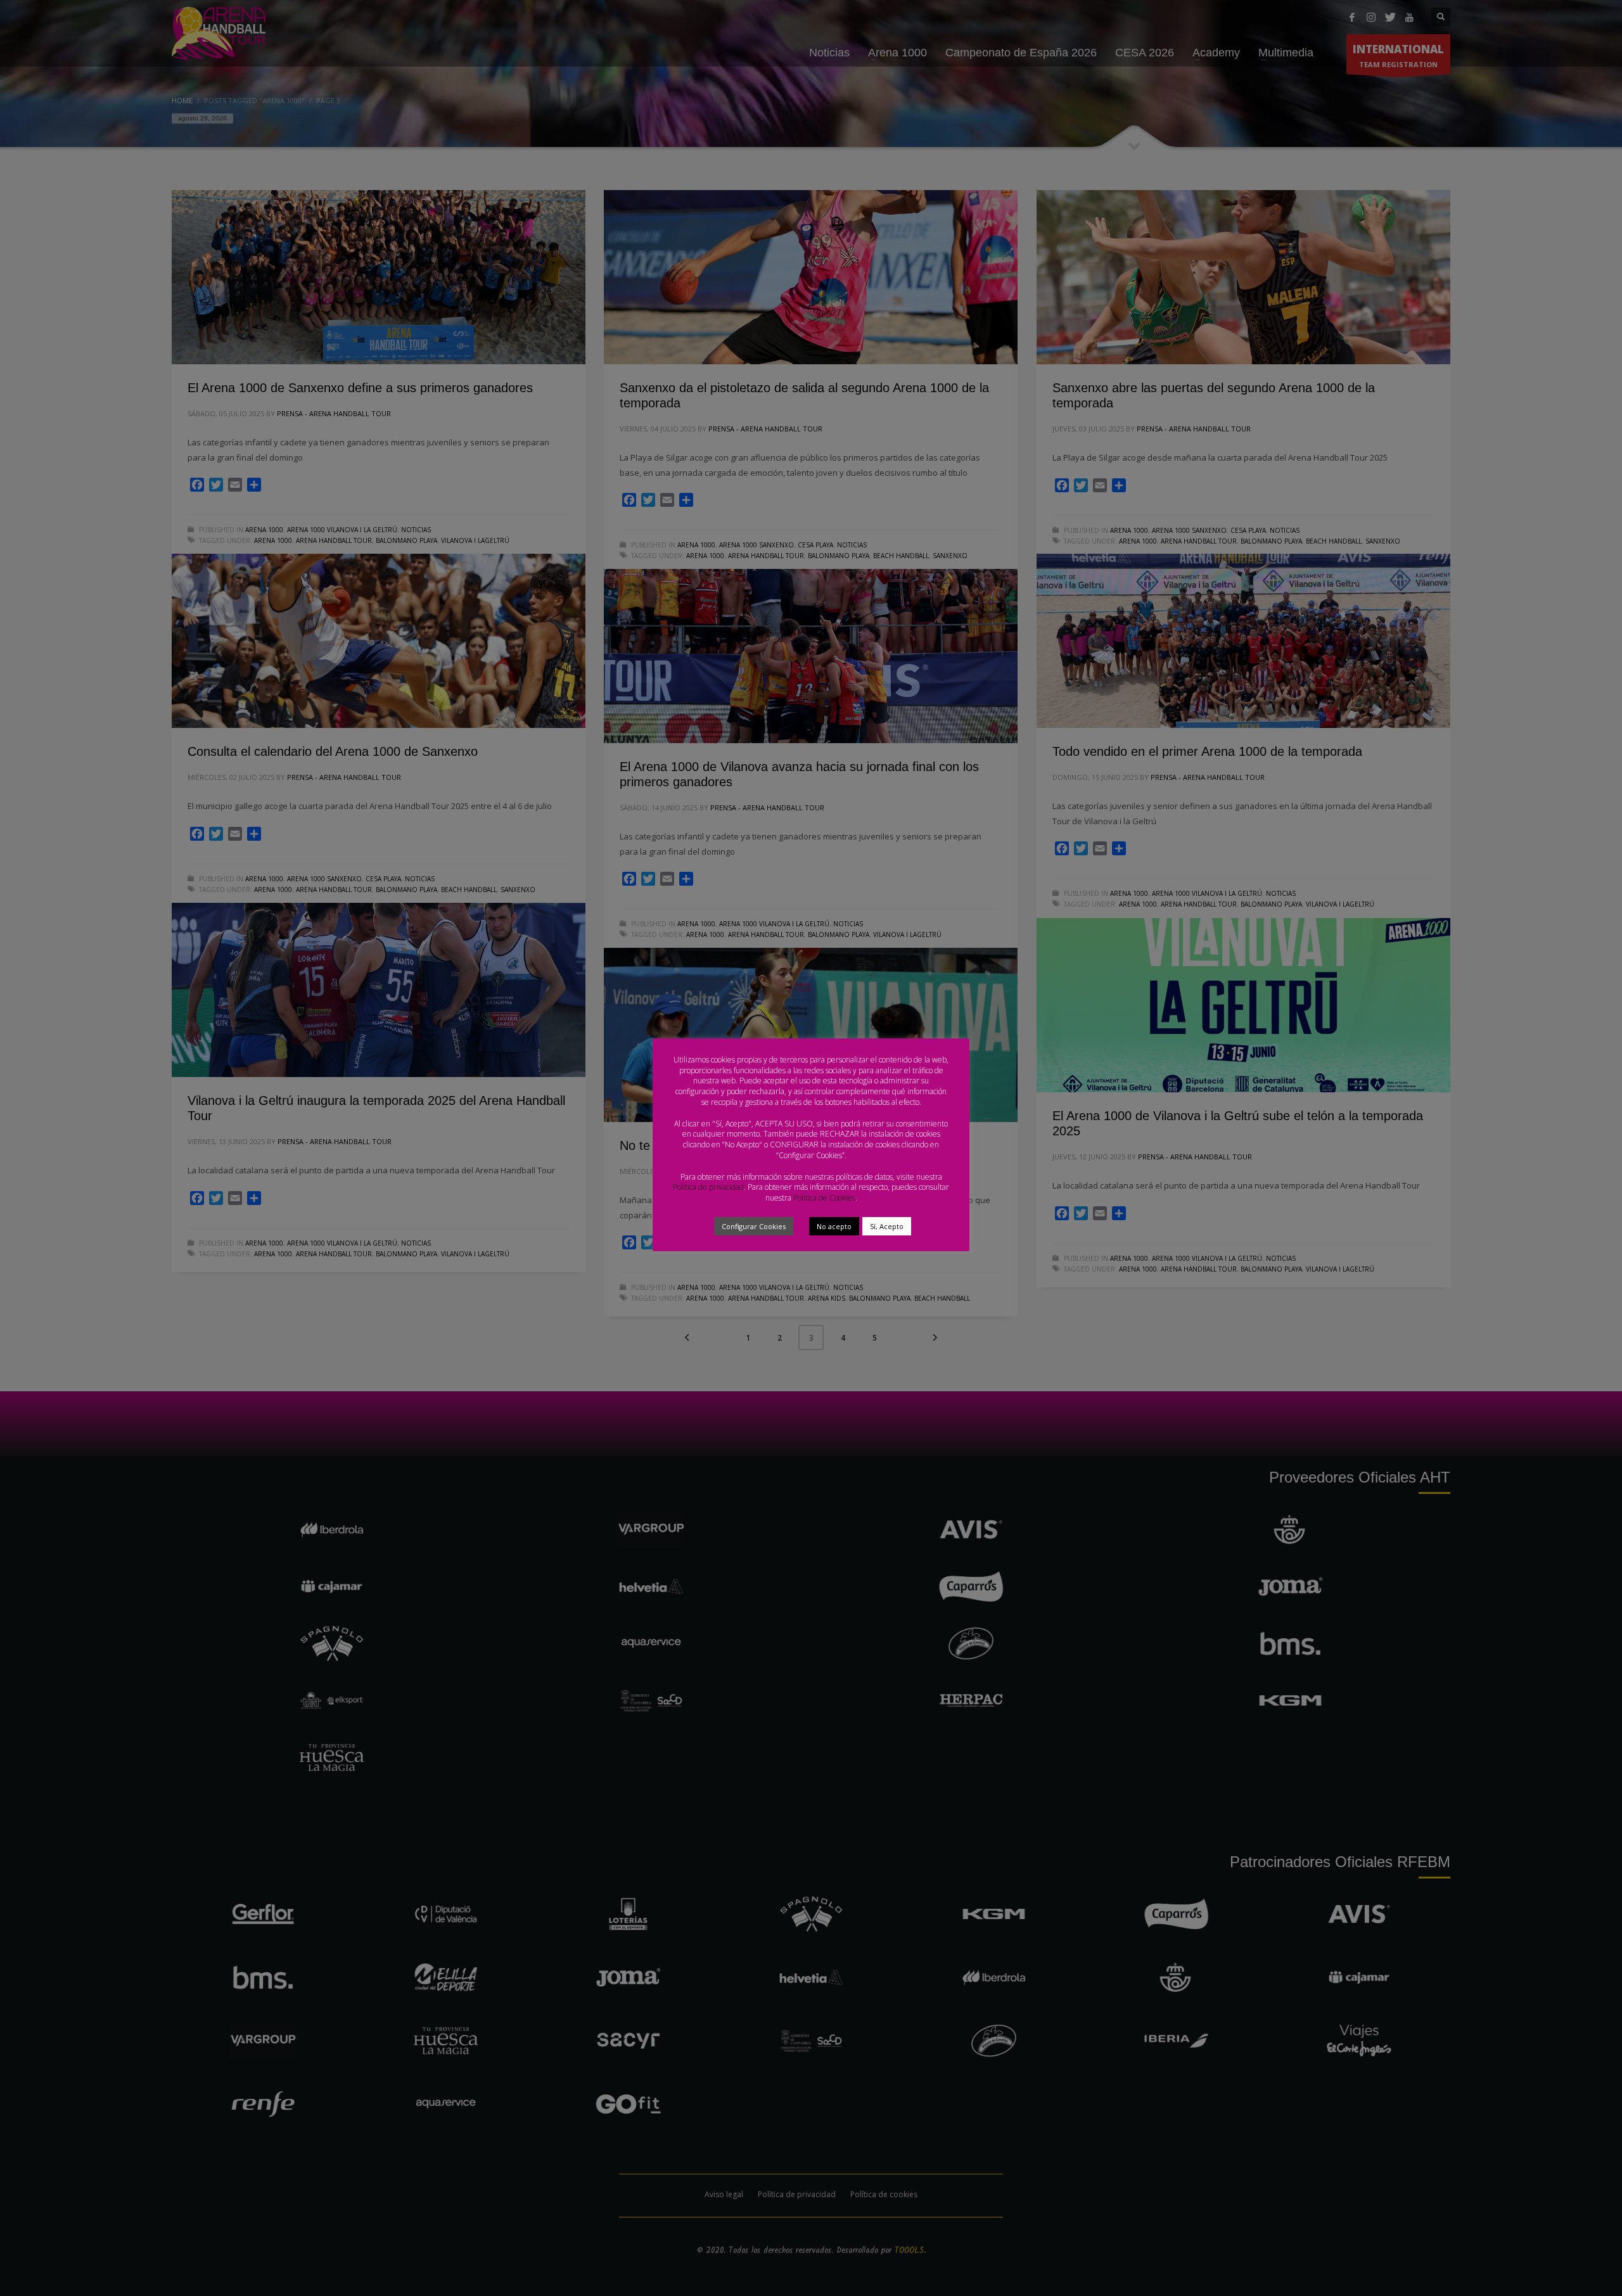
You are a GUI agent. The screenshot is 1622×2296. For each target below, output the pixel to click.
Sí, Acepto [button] (887, 1226)
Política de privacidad (708, 1187)
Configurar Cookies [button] (754, 1226)
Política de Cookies (824, 1198)
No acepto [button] (834, 1226)
